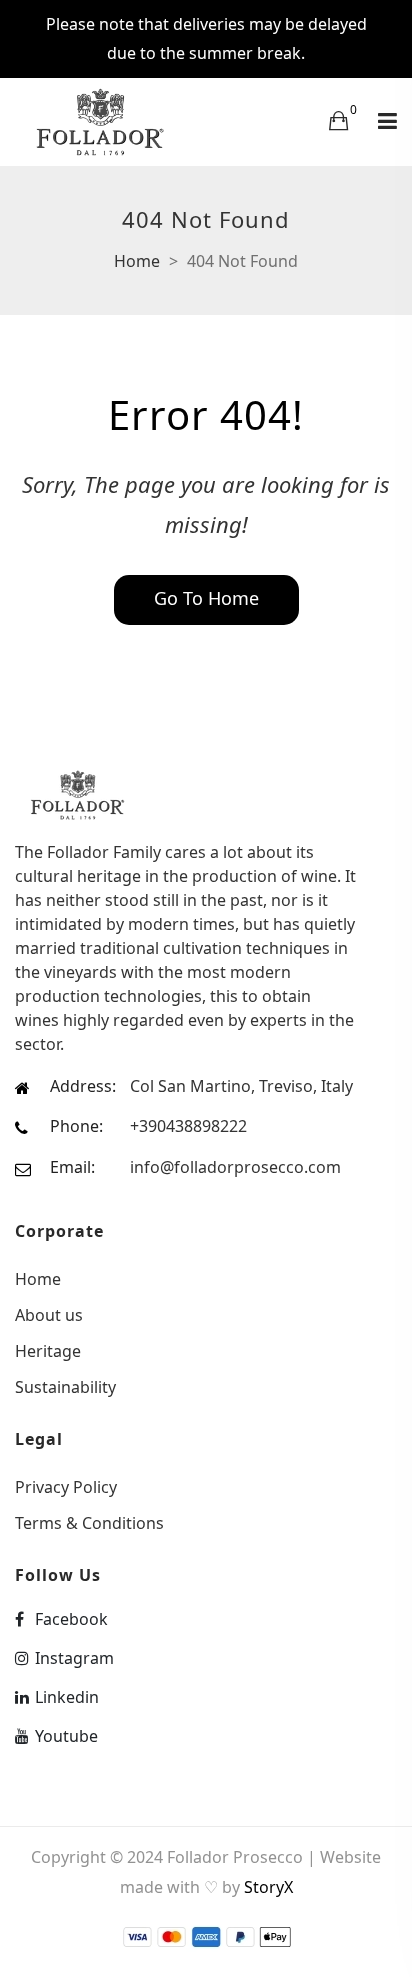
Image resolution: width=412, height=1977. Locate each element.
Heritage (48, 1351)
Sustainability (65, 1385)
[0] (338, 120)
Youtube (66, 1736)
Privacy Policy (66, 1487)
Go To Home (206, 598)
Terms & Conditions (89, 1521)
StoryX (268, 1887)
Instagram (74, 1658)
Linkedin (67, 1697)
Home (137, 261)
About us (49, 1315)
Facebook (71, 1619)
